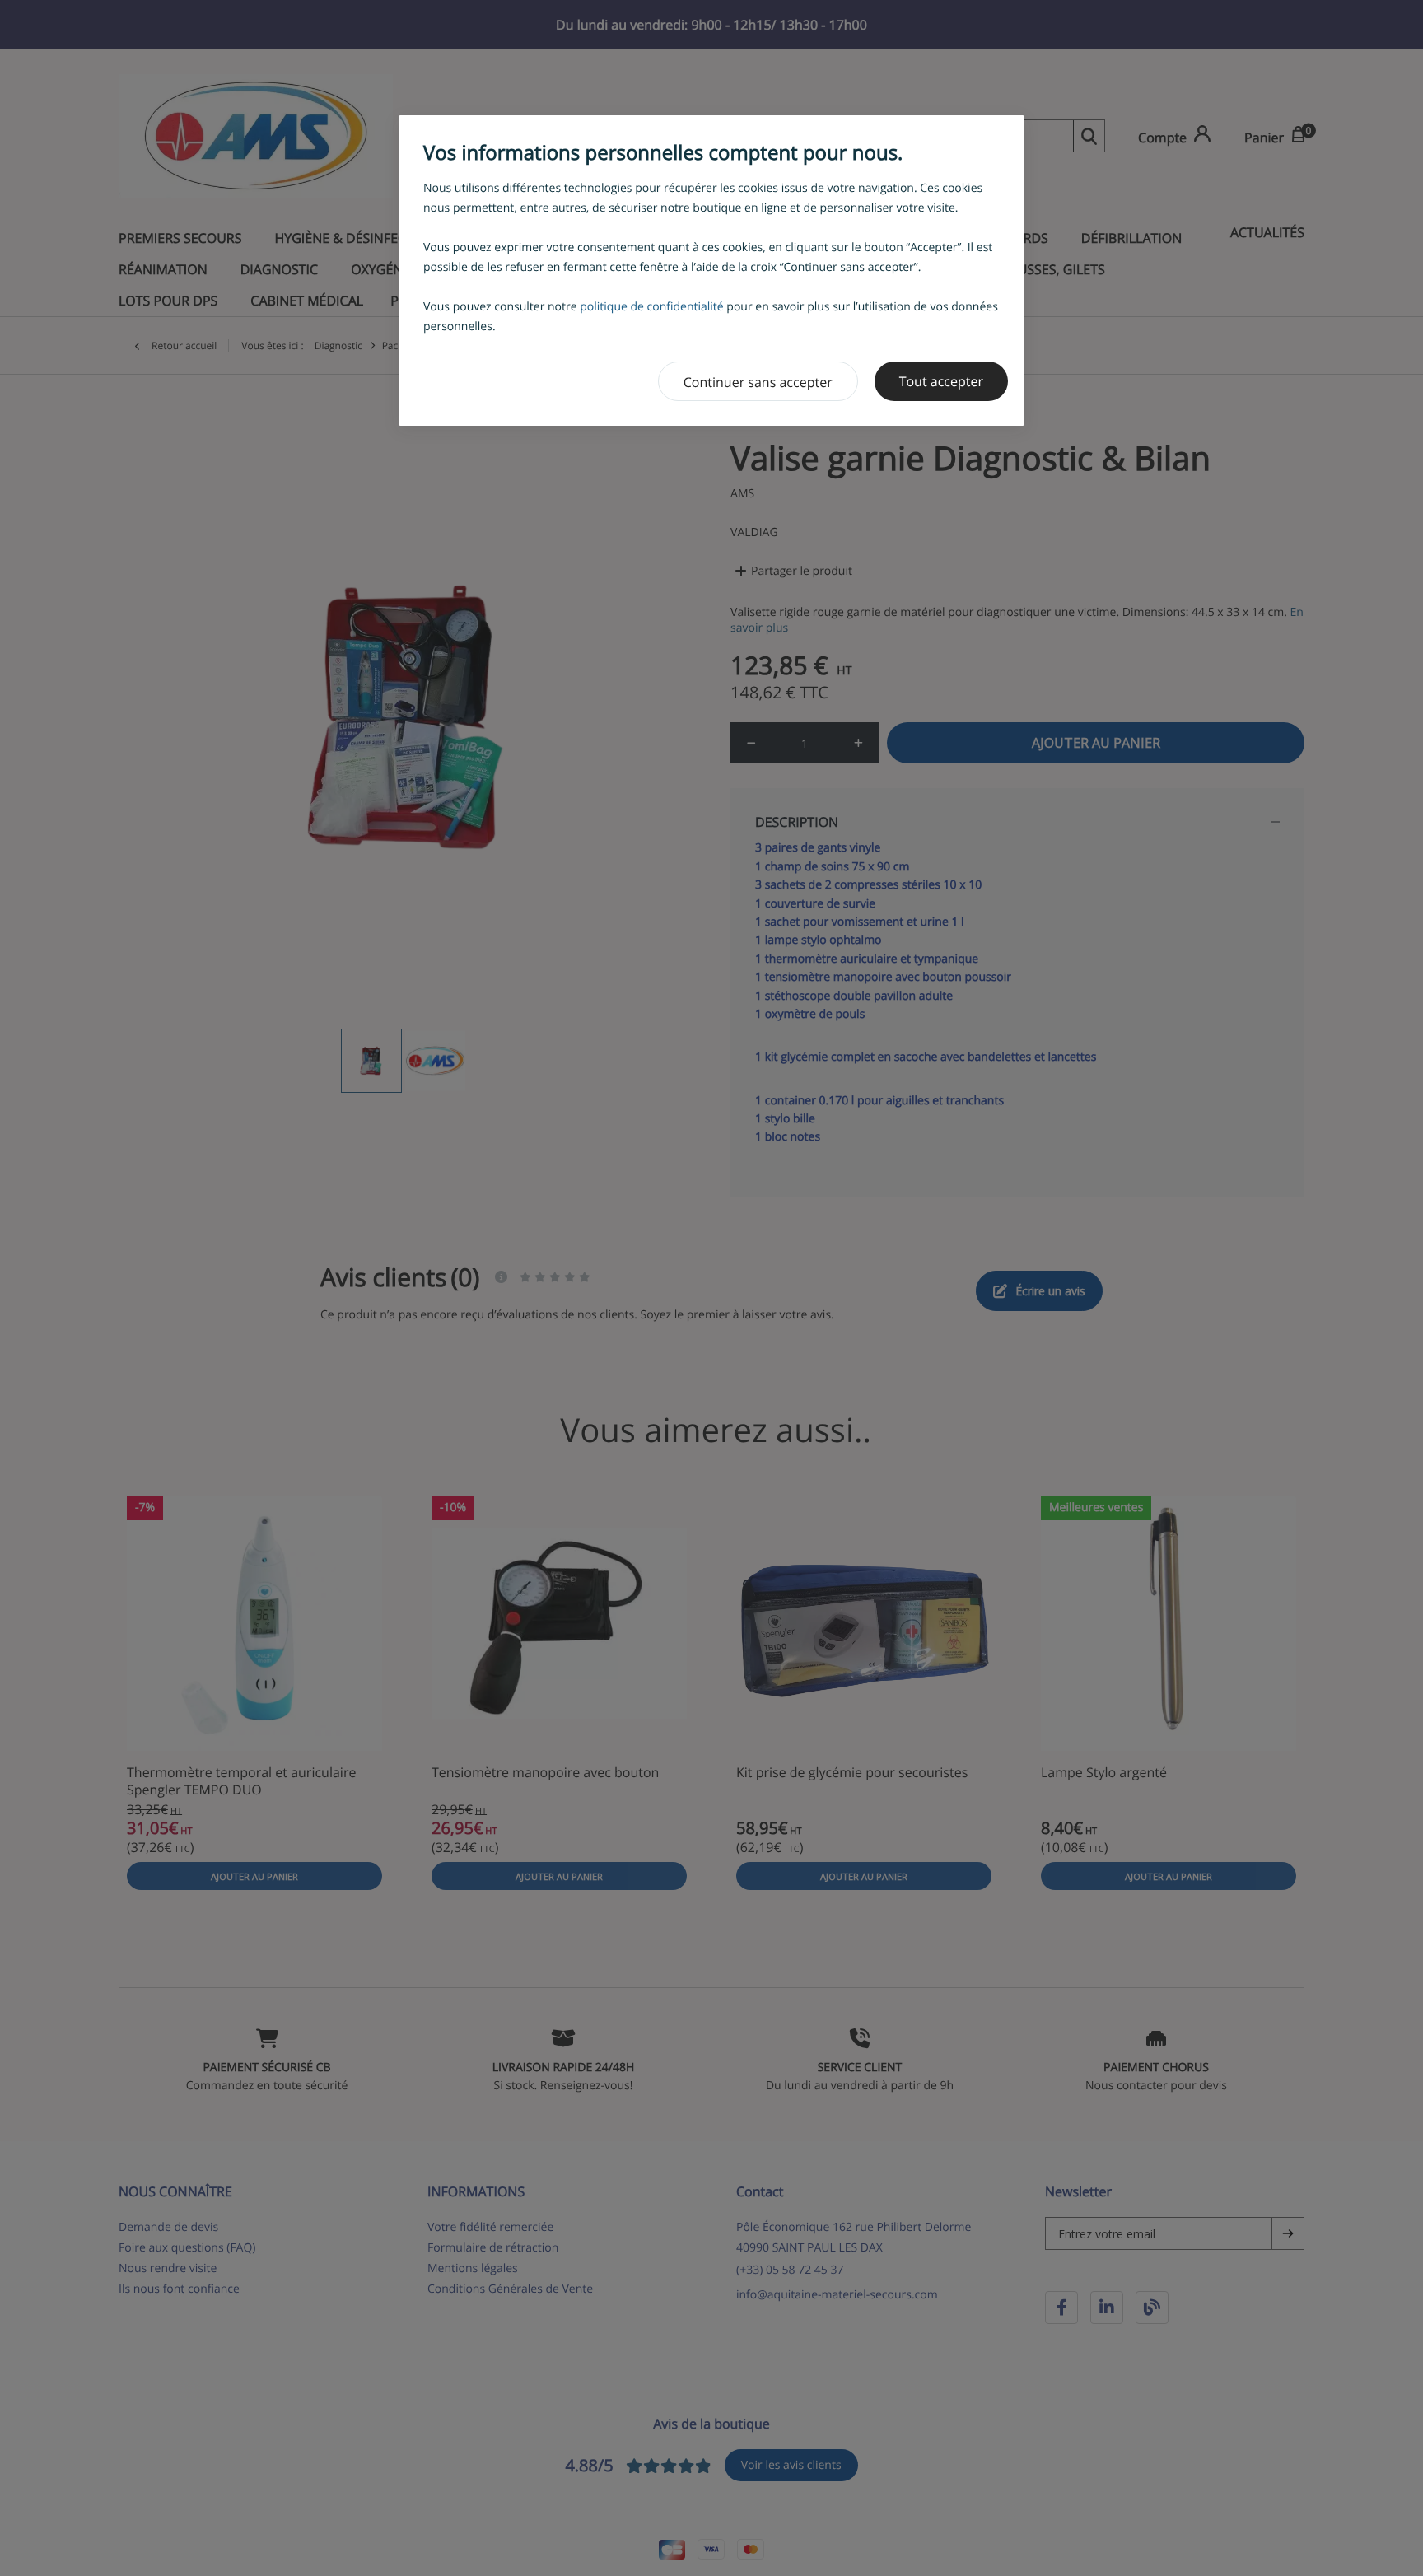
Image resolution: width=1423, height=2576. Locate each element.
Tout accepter (941, 381)
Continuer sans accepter (758, 382)
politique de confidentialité (652, 307)
